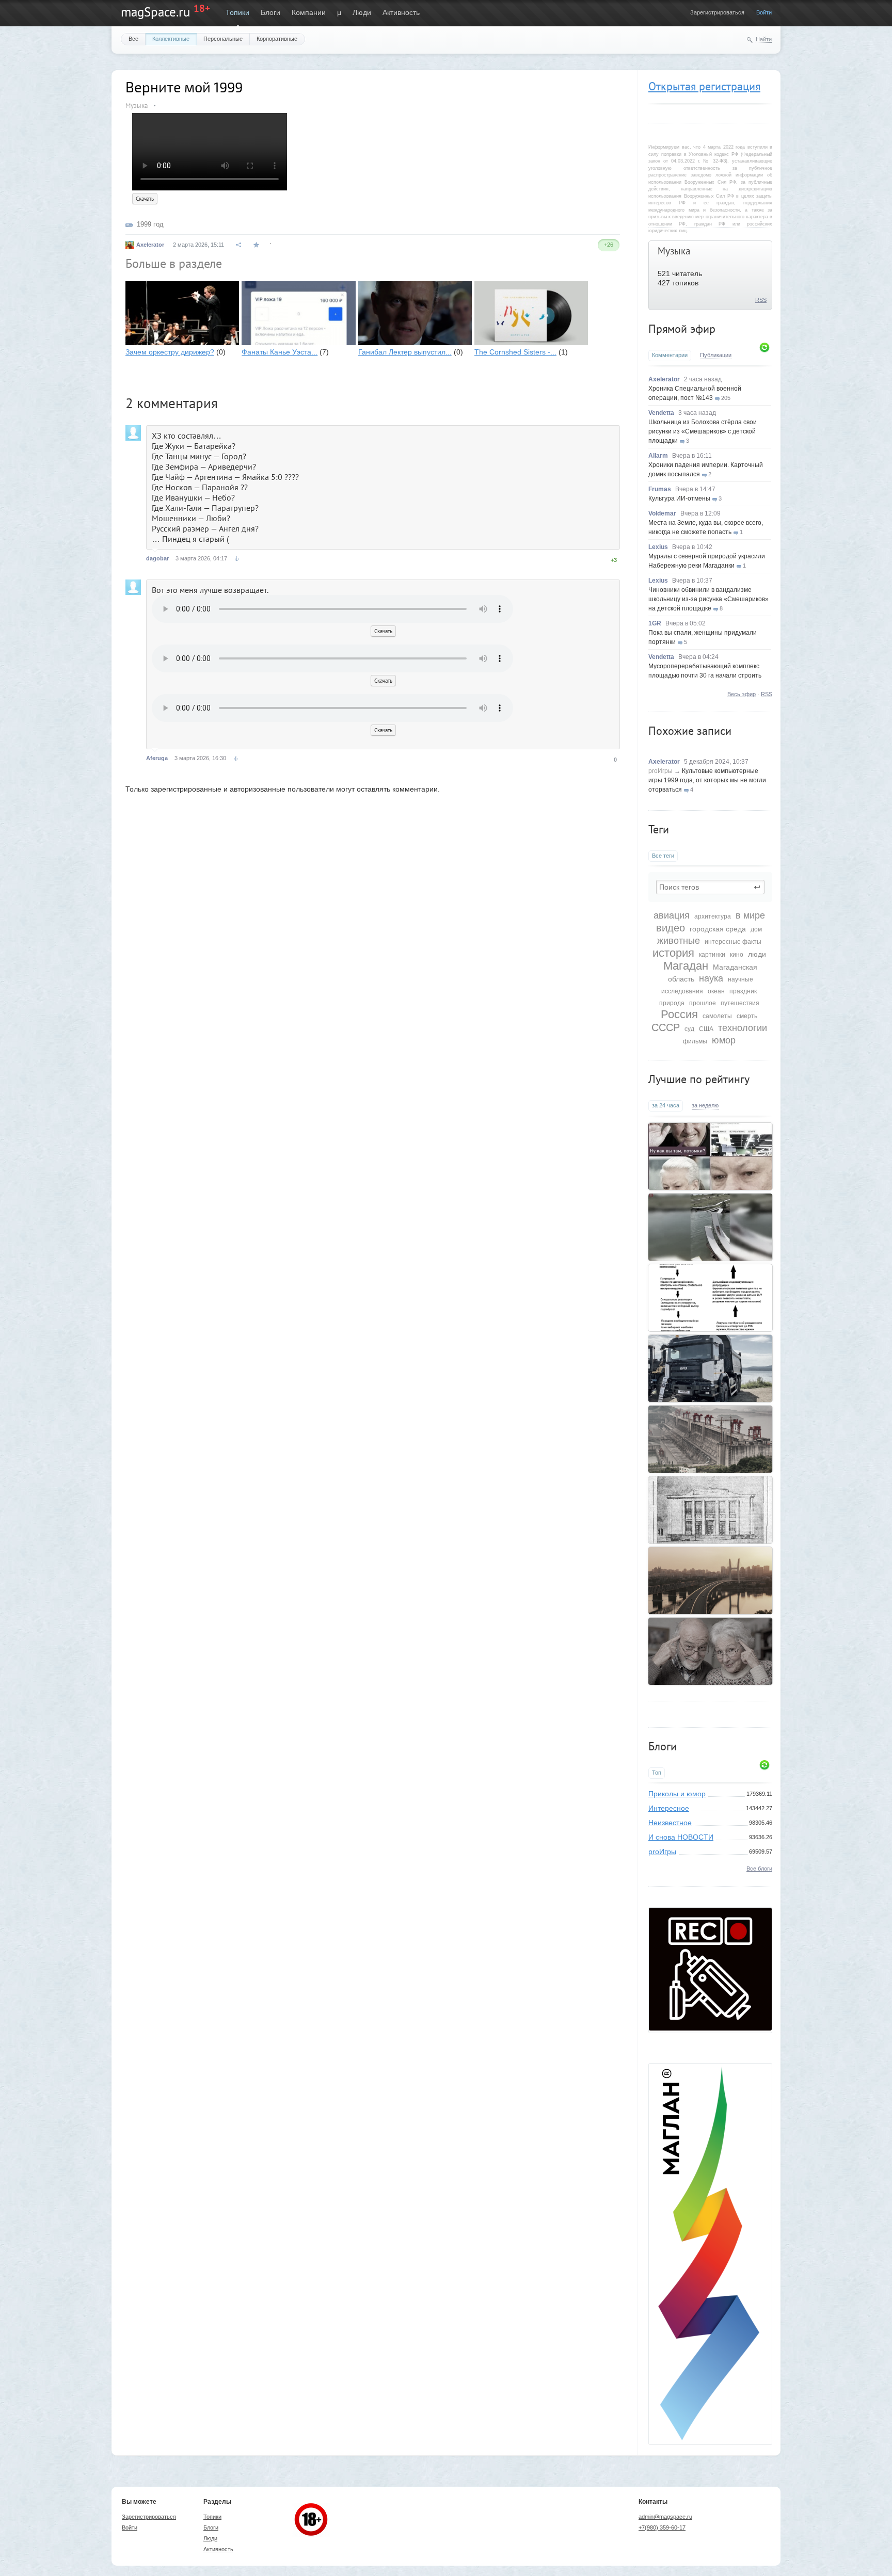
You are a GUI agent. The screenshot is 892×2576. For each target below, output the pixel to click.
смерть (747, 1016)
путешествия (740, 1003)
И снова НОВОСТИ (681, 1837)
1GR (655, 623)
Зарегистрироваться (717, 12)
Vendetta (661, 413)
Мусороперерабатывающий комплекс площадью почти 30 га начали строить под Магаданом (705, 675)
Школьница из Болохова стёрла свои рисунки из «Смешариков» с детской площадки (703, 431)
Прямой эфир (682, 329)
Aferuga (157, 758)
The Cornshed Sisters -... (515, 352)
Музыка (674, 251)
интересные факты (733, 942)
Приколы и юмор (677, 1794)
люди (757, 954)
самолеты (717, 1016)
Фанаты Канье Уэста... (280, 352)
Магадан (686, 966)
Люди (362, 12)
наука (711, 978)
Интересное (669, 1808)
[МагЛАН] (710, 2028)
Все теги (663, 856)
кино (737, 955)
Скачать (145, 199)
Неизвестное (670, 1823)
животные (679, 941)
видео (671, 928)
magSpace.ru (155, 12)
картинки (712, 955)
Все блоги (759, 1869)
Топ (657, 1773)
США (706, 1029)
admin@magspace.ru (665, 2517)
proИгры (660, 771)
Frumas (660, 489)
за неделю (705, 1105)
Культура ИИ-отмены (679, 498)
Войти (764, 12)
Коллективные (171, 39)
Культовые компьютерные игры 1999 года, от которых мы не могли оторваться (707, 780)
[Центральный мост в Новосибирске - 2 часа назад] (710, 1581)
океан (716, 991)
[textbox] (710, 887)
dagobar (157, 558)
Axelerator (664, 379)
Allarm (658, 456)
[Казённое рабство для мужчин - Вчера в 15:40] (710, 1298)
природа (672, 1003)
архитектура (713, 916)
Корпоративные (277, 39)
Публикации (716, 355)
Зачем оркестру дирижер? (170, 352)
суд (689, 1029)
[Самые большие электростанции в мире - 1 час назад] (710, 1439)
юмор (724, 1040)
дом (756, 929)
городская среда (718, 929)
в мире (750, 915)
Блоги (270, 12)
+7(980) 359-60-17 (662, 2527)
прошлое (703, 1003)
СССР (666, 1027)
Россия (679, 1014)
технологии (743, 1028)
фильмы (695, 1041)
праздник (743, 991)
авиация (672, 915)
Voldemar (662, 513)
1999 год (150, 224)
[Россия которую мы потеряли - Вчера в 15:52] (710, 1156)
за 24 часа (666, 1105)
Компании (309, 12)
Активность (401, 12)
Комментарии (670, 355)
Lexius (658, 547)
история (673, 953)
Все (133, 39)
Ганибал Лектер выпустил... (405, 352)
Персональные (223, 39)
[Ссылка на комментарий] (237, 559)
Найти (764, 39)
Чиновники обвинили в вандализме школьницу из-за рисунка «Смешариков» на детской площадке (708, 599)
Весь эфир (742, 694)
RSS (761, 300)
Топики (237, 12)
